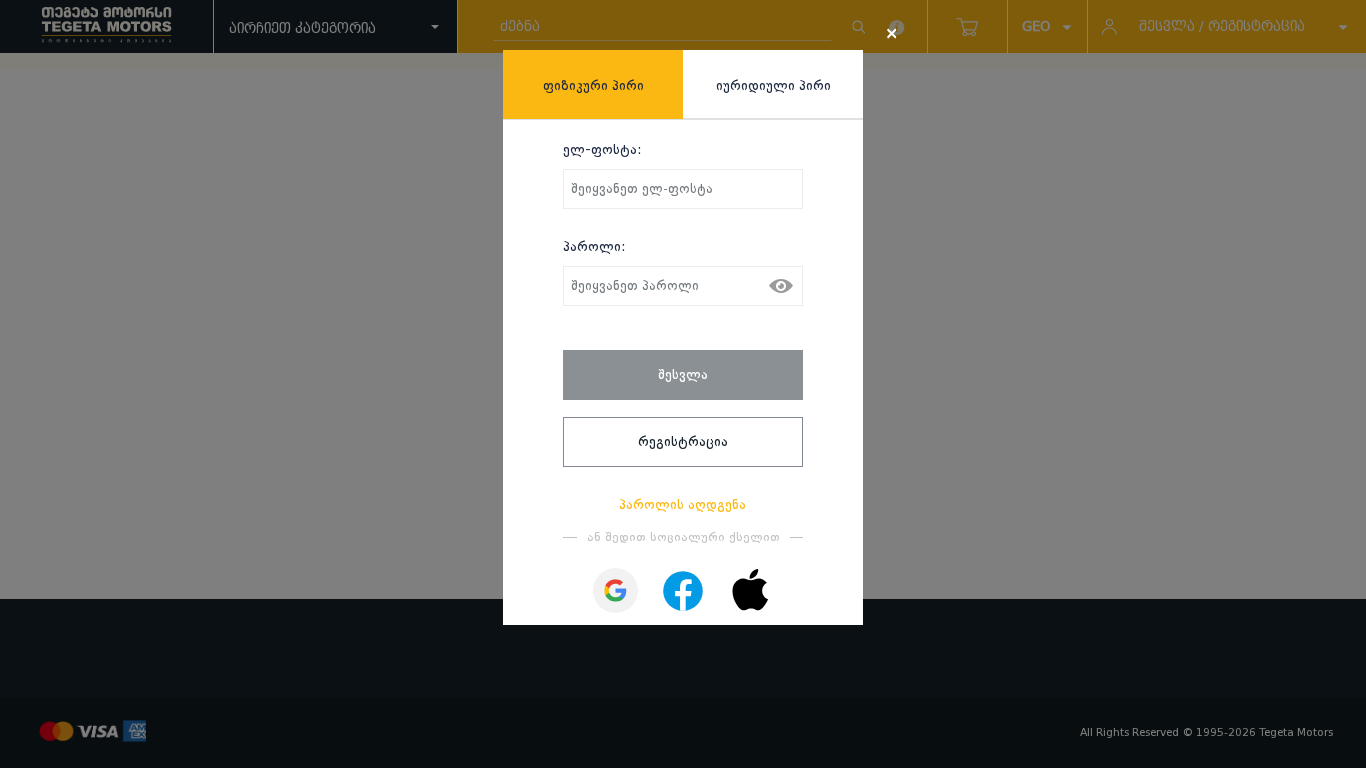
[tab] (593, 84)
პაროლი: (594, 246)
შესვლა (683, 374)
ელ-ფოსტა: (602, 149)
